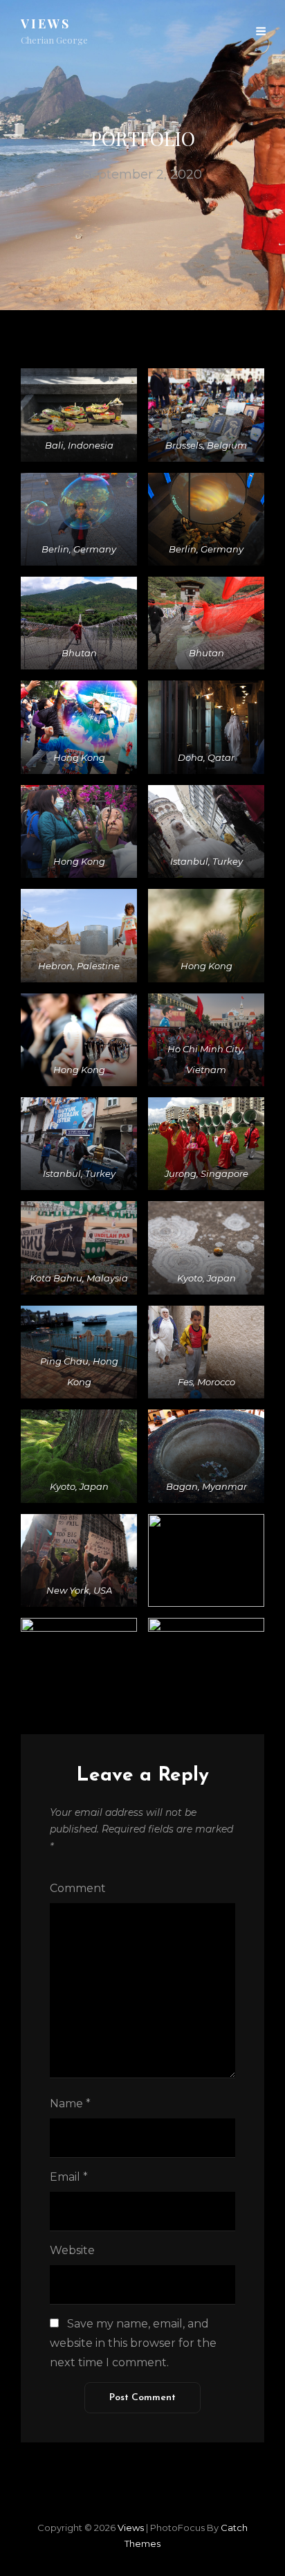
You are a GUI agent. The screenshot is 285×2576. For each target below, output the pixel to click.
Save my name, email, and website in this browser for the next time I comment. (133, 2343)
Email (69, 2177)
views (46, 24)
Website (72, 2250)
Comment (78, 1888)
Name (70, 2104)
